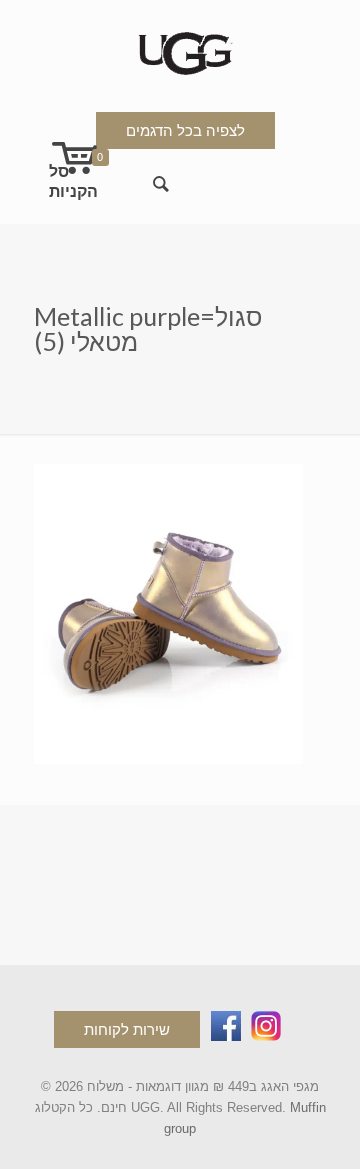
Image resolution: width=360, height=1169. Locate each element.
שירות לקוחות (127, 1029)
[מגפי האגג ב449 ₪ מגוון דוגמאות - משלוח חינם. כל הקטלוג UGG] (180, 49)
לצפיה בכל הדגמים (185, 130)
